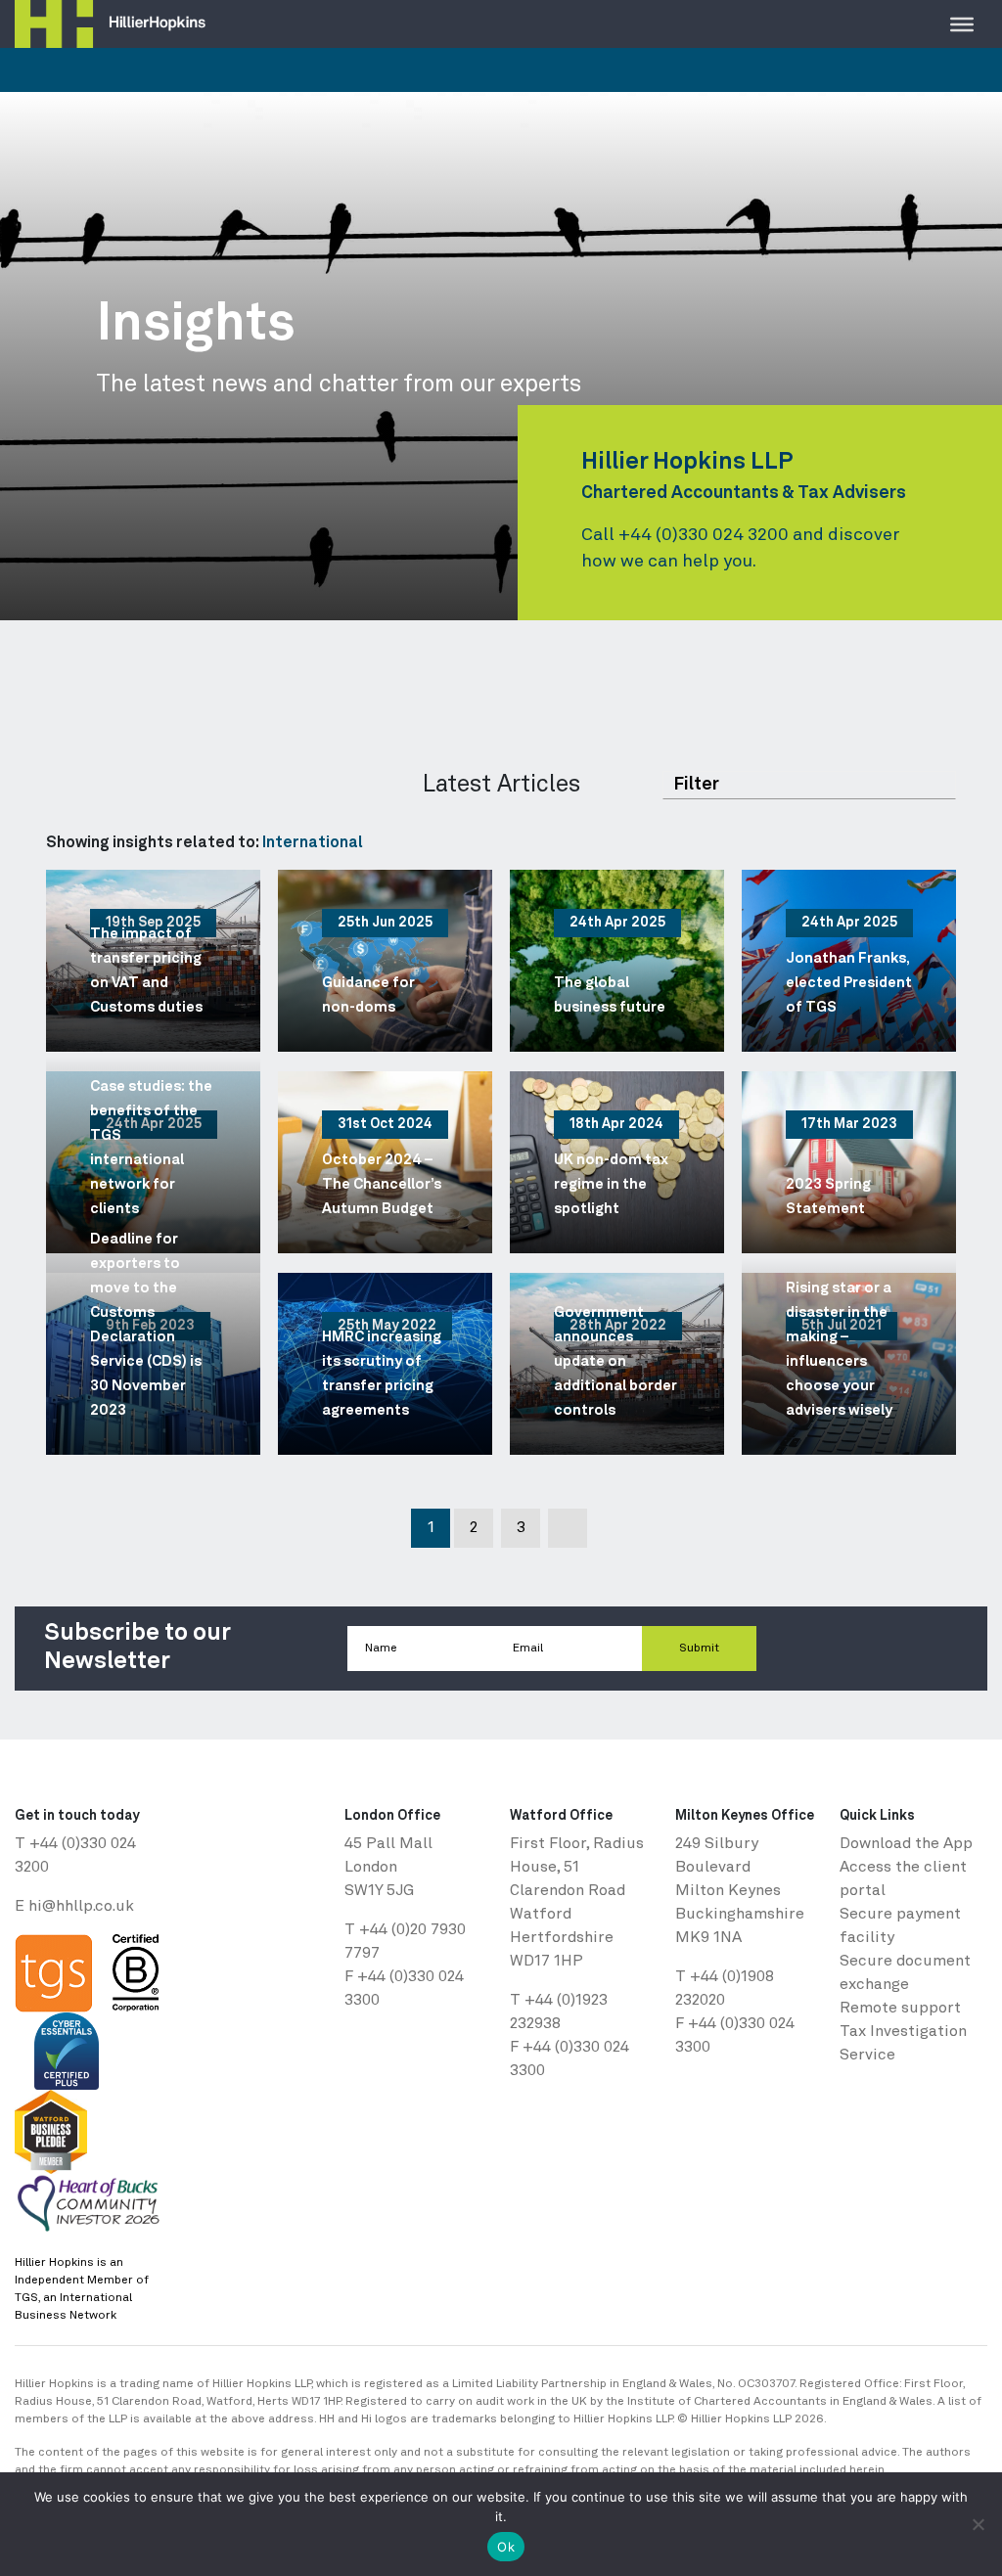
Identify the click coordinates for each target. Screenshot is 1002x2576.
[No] (978, 2524)
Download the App (906, 1844)
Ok (506, 2547)
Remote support (900, 2009)
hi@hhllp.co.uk (81, 1907)
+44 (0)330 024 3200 (704, 535)
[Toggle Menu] (962, 23)
